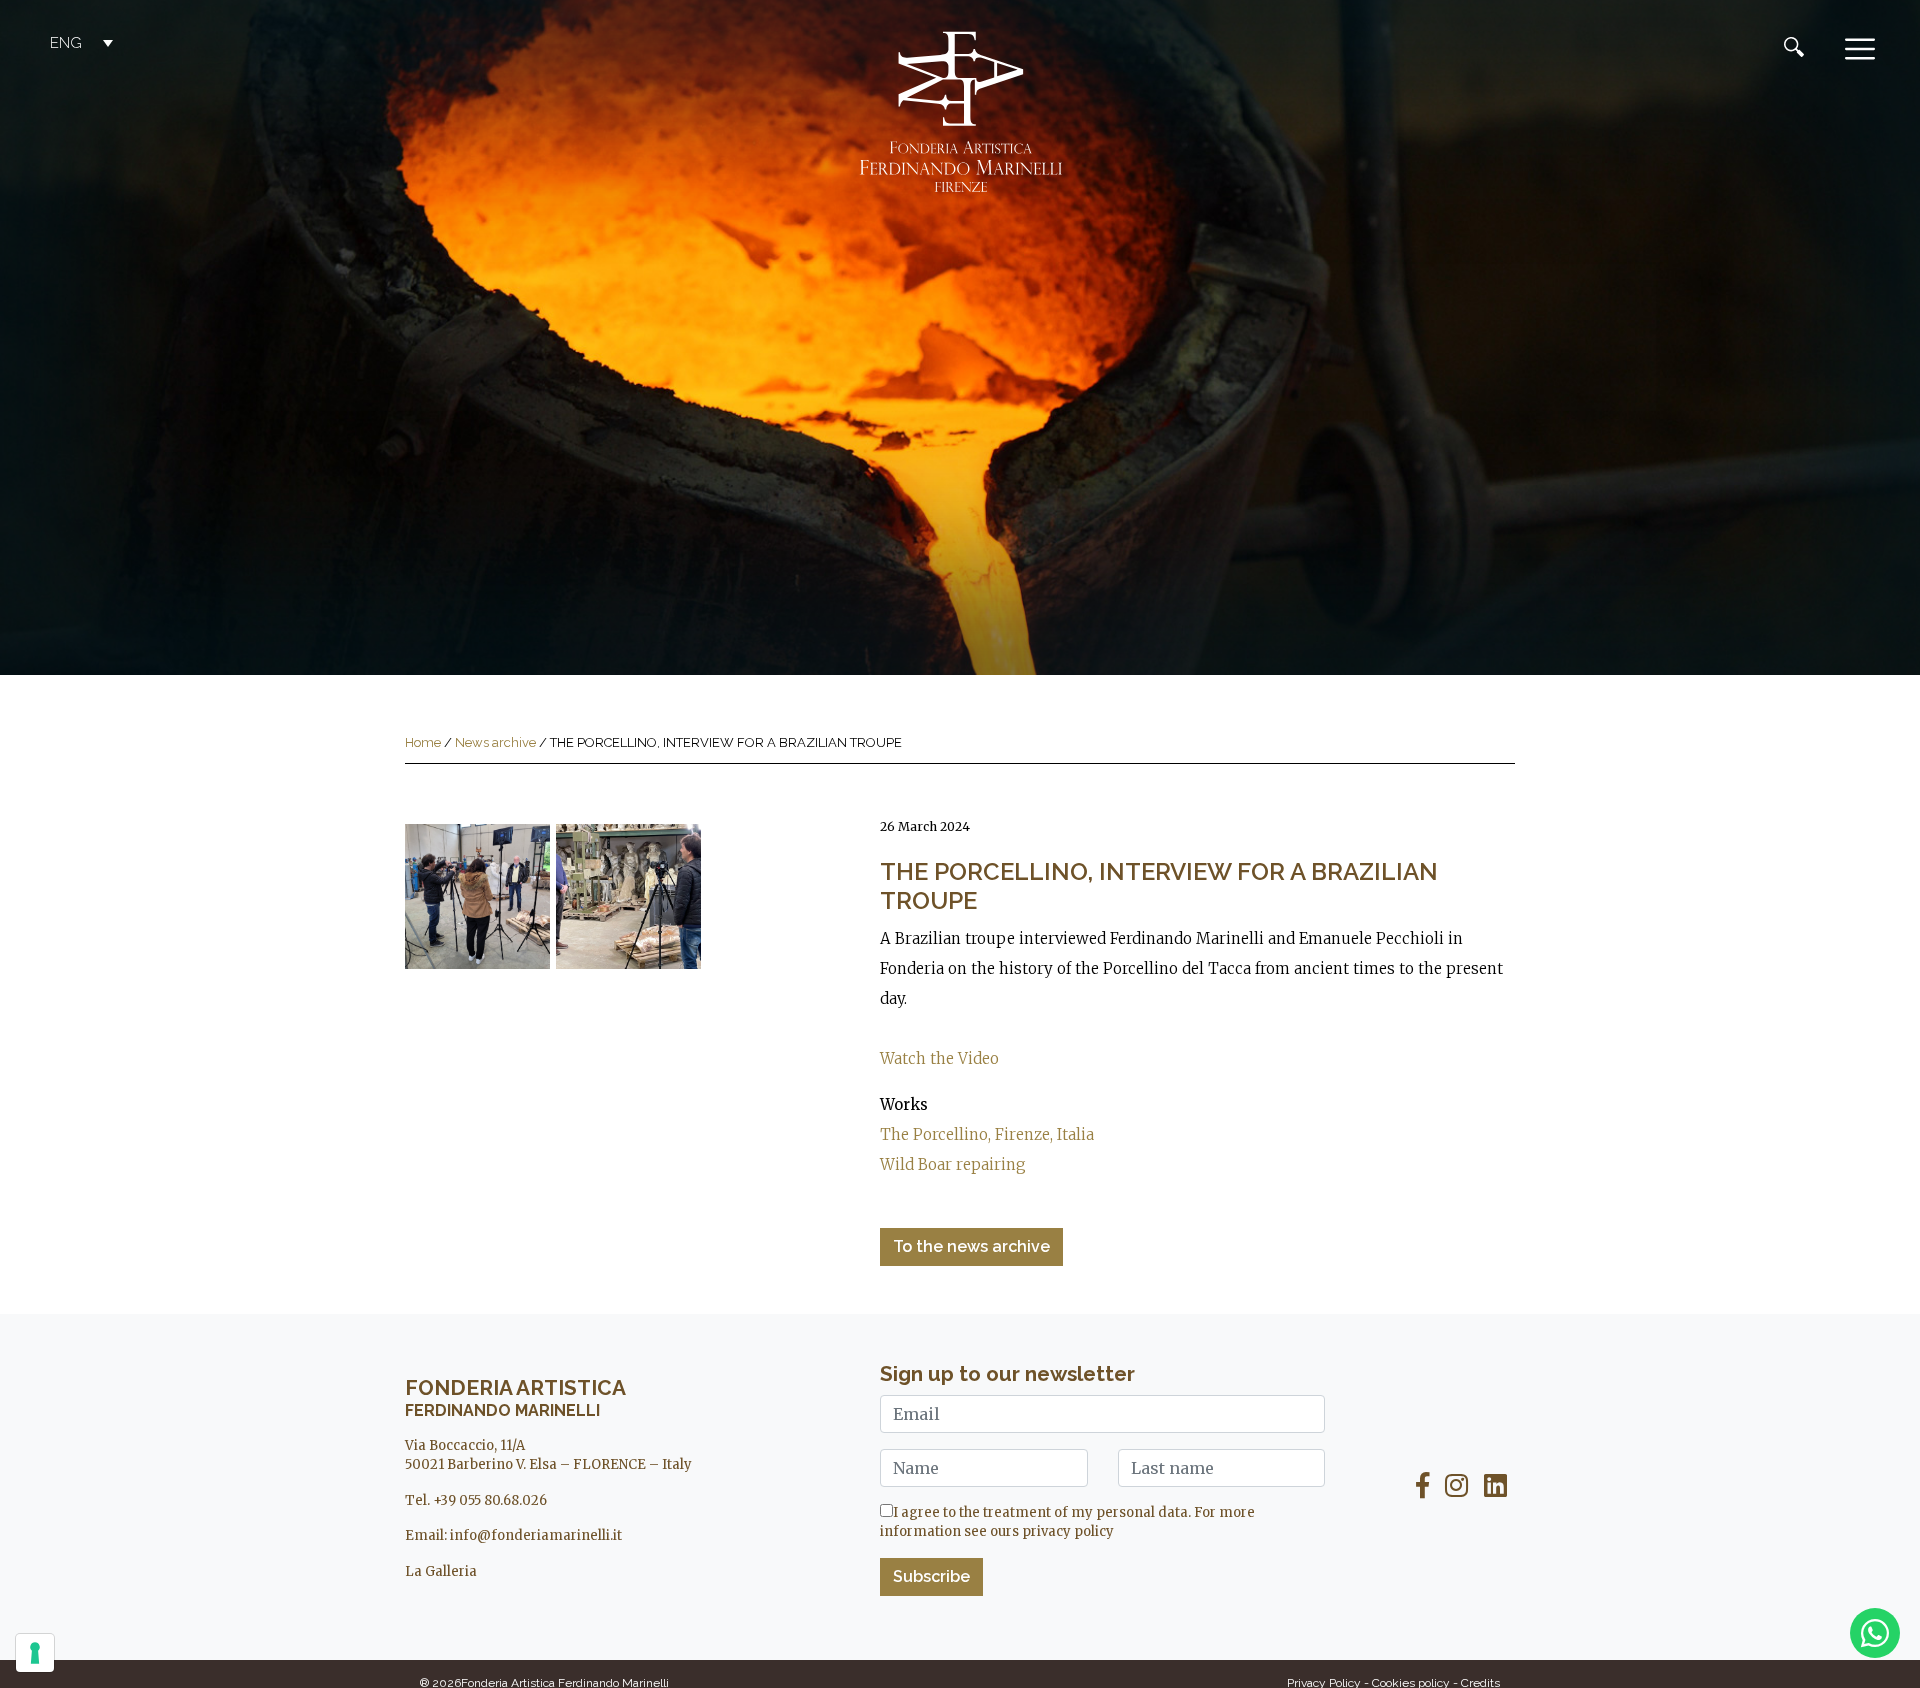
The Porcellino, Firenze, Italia (987, 1134)
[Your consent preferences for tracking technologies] (35, 1653)
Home (423, 742)
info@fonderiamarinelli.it (536, 1535)
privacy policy (1068, 1531)
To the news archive (971, 1246)
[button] (84, 43)
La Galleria (441, 1571)
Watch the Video (939, 1058)
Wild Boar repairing (953, 1164)
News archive (495, 742)
